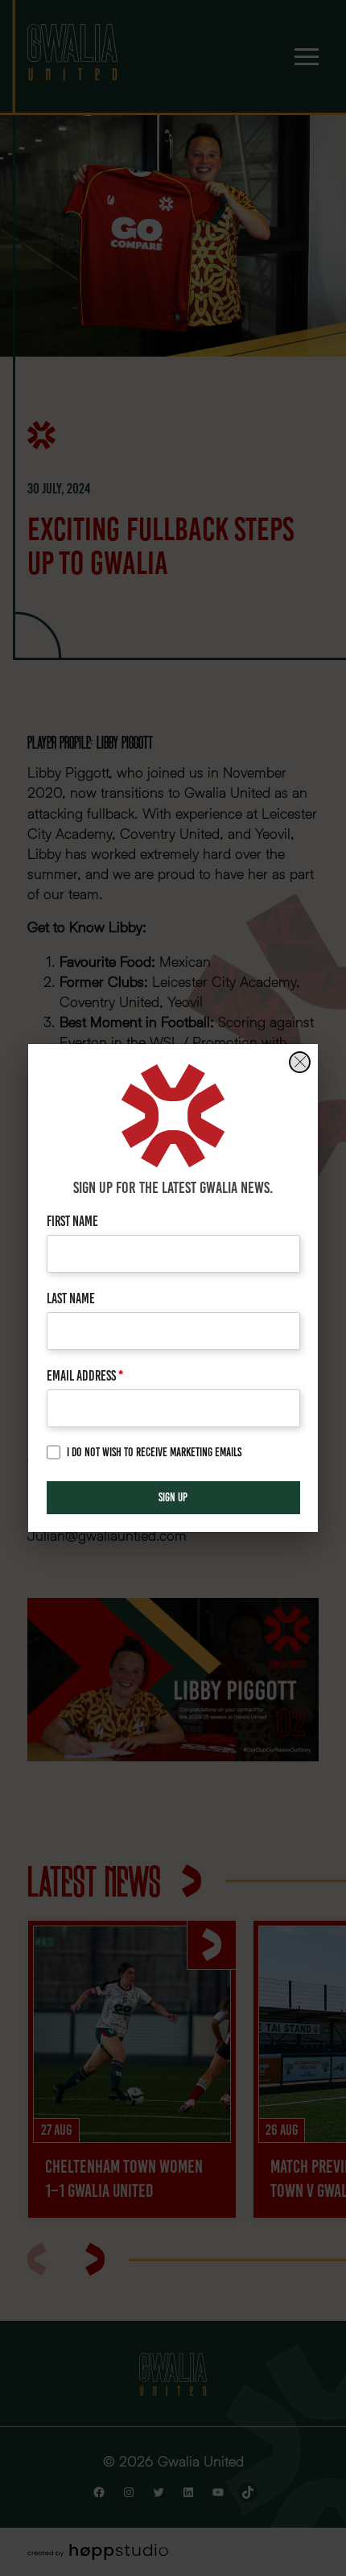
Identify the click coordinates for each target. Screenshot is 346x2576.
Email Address (85, 1375)
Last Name (71, 1298)
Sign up (173, 1497)
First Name (72, 1221)
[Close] (300, 1062)
